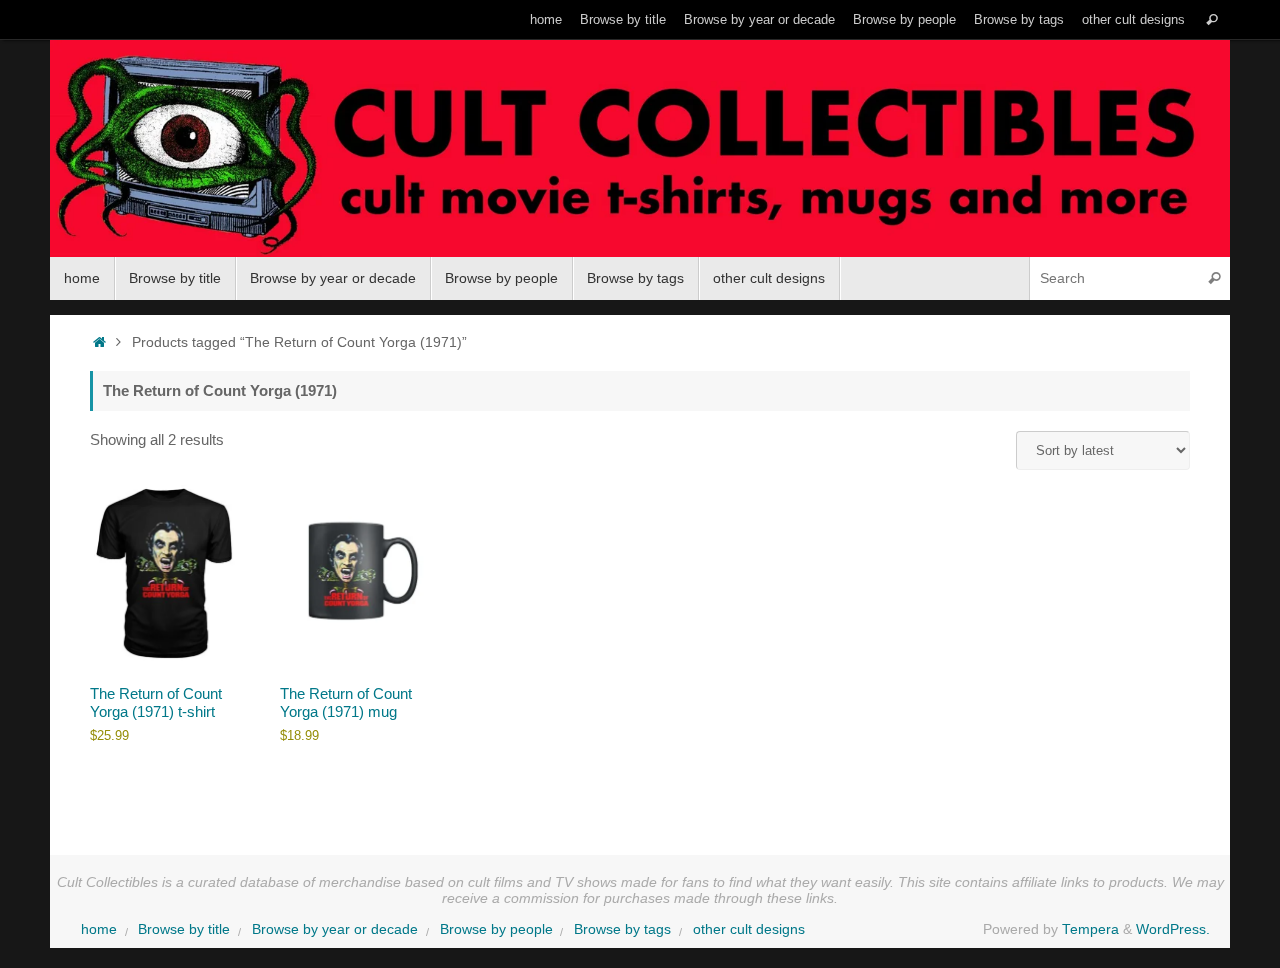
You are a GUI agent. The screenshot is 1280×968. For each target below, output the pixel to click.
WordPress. (1173, 929)
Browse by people (904, 19)
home (546, 19)
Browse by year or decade (759, 19)
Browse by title (623, 19)
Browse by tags (1019, 19)
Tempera (1090, 929)
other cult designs (1133, 19)
